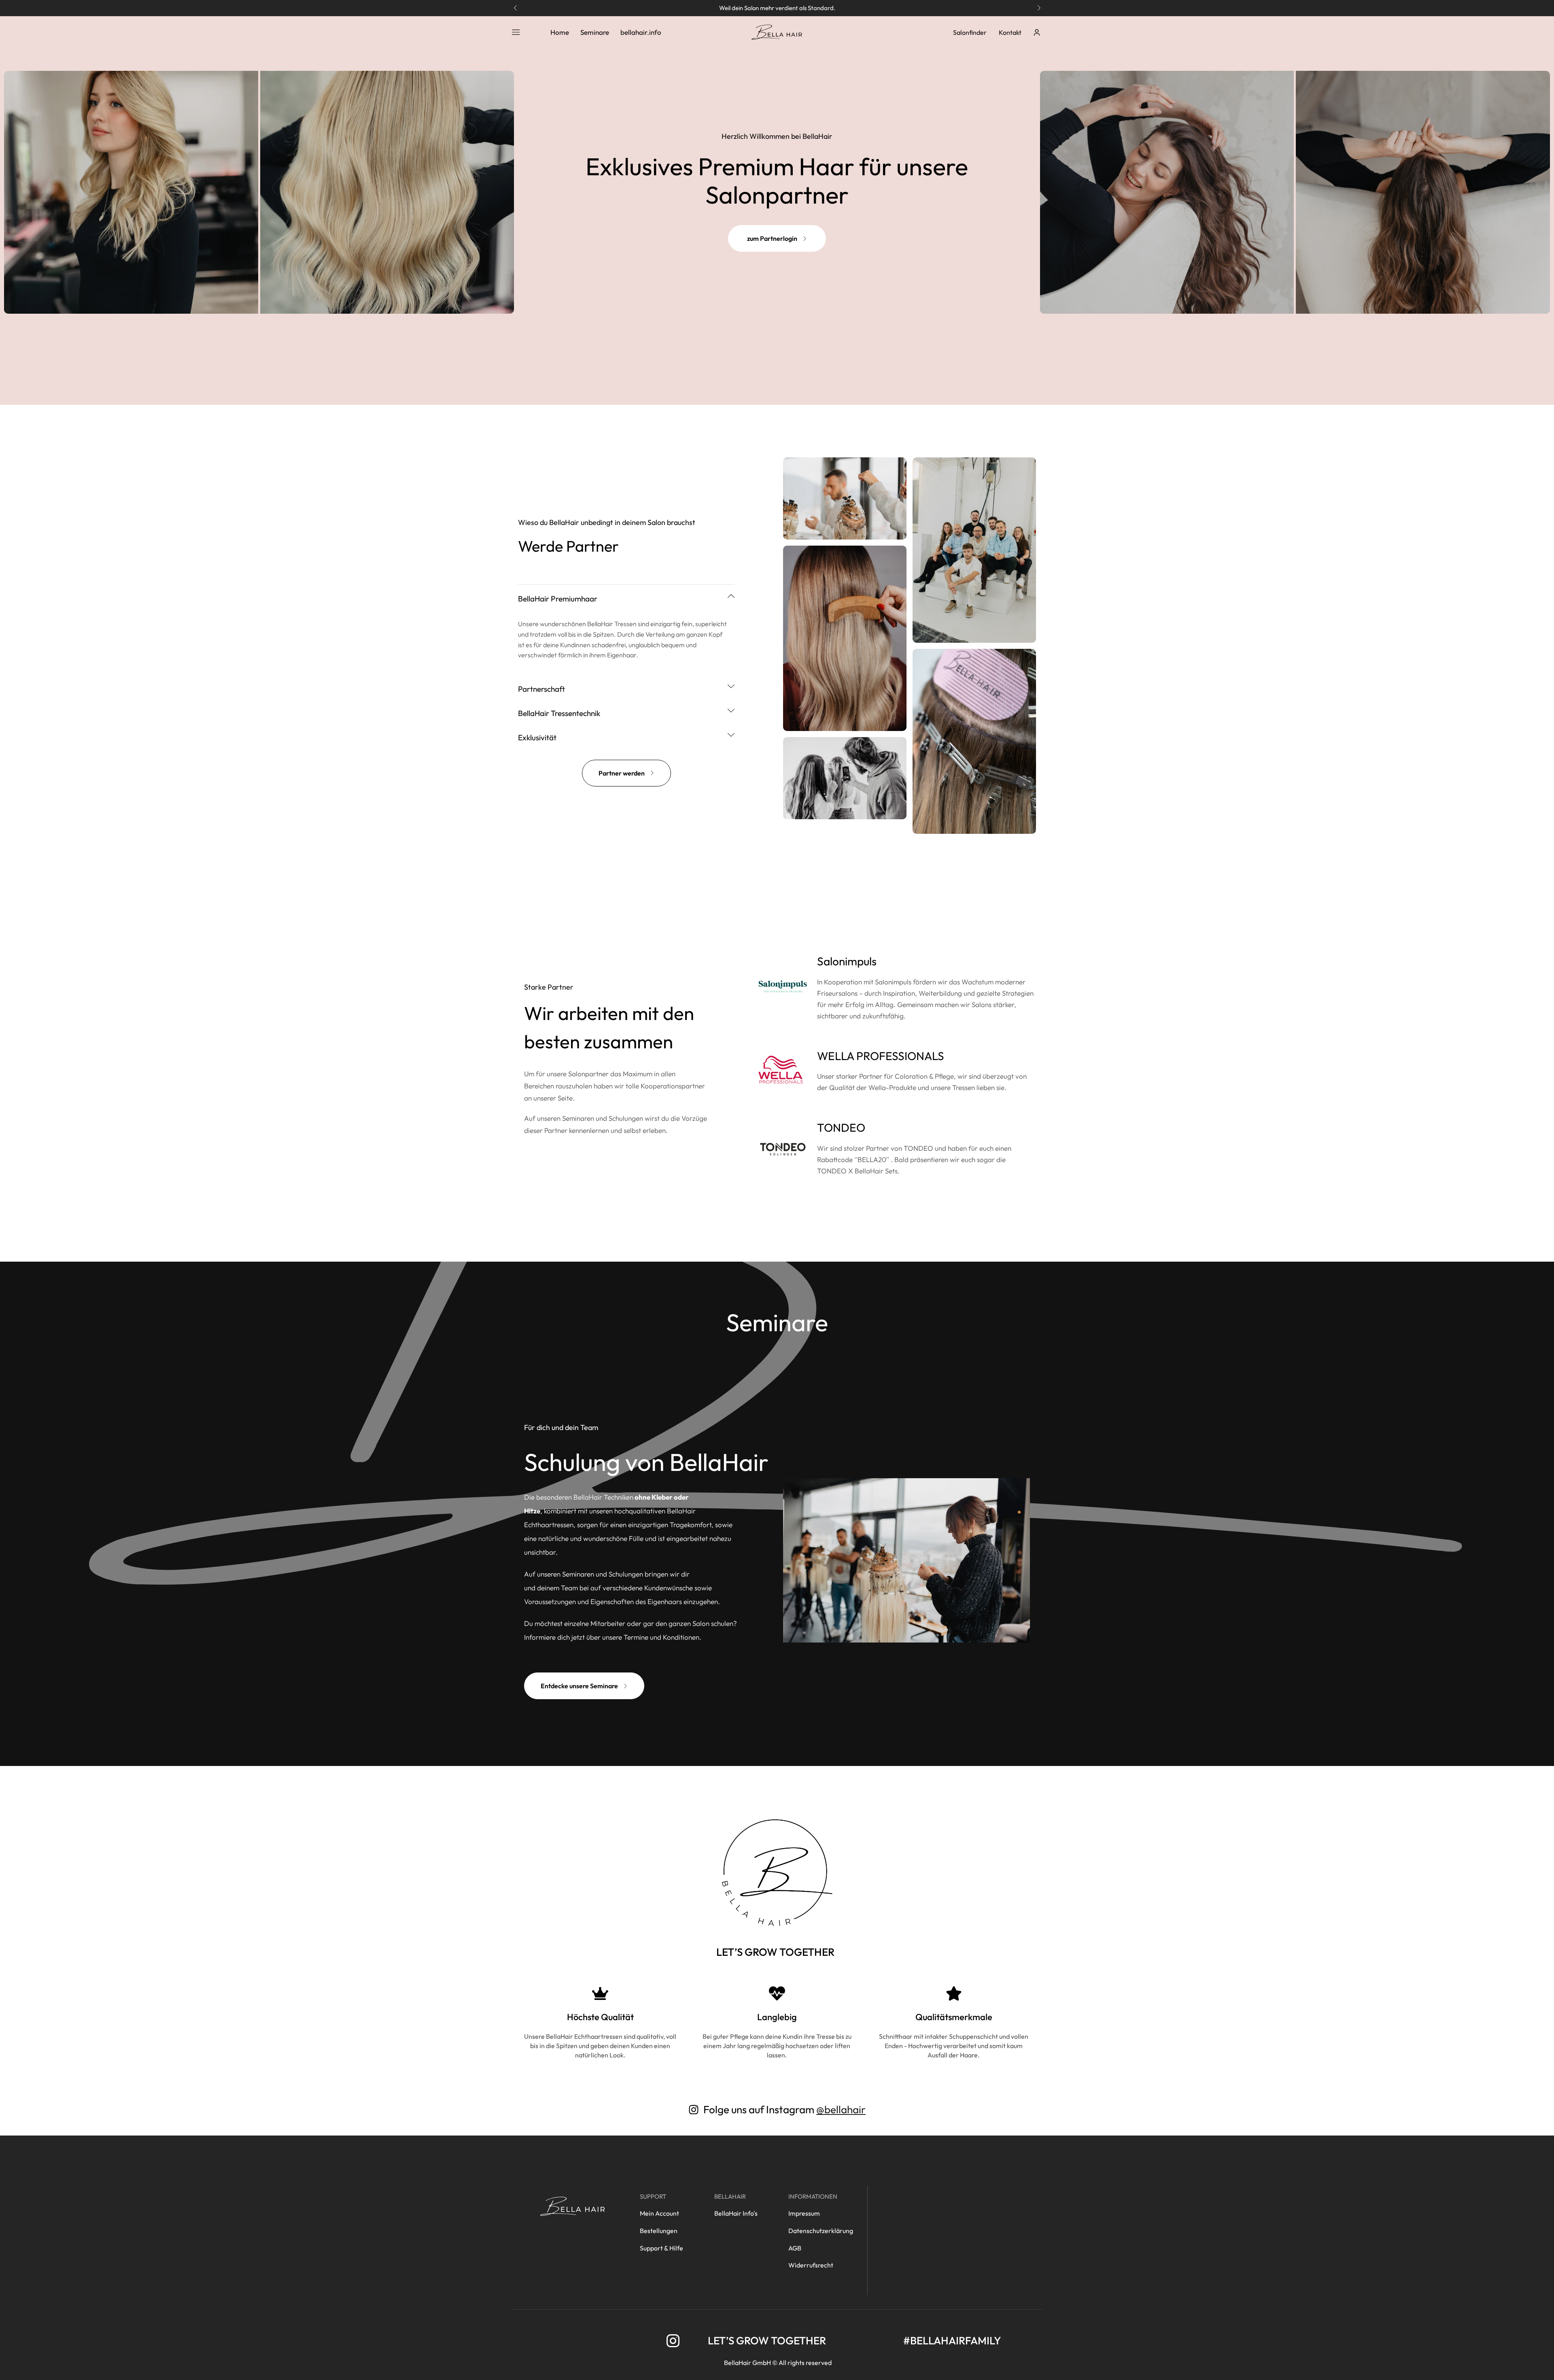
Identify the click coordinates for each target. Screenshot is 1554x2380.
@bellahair (841, 2109)
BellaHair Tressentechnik (559, 713)
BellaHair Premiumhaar (558, 599)
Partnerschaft (541, 689)
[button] (515, 8)
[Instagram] (673, 2341)
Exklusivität (537, 737)
